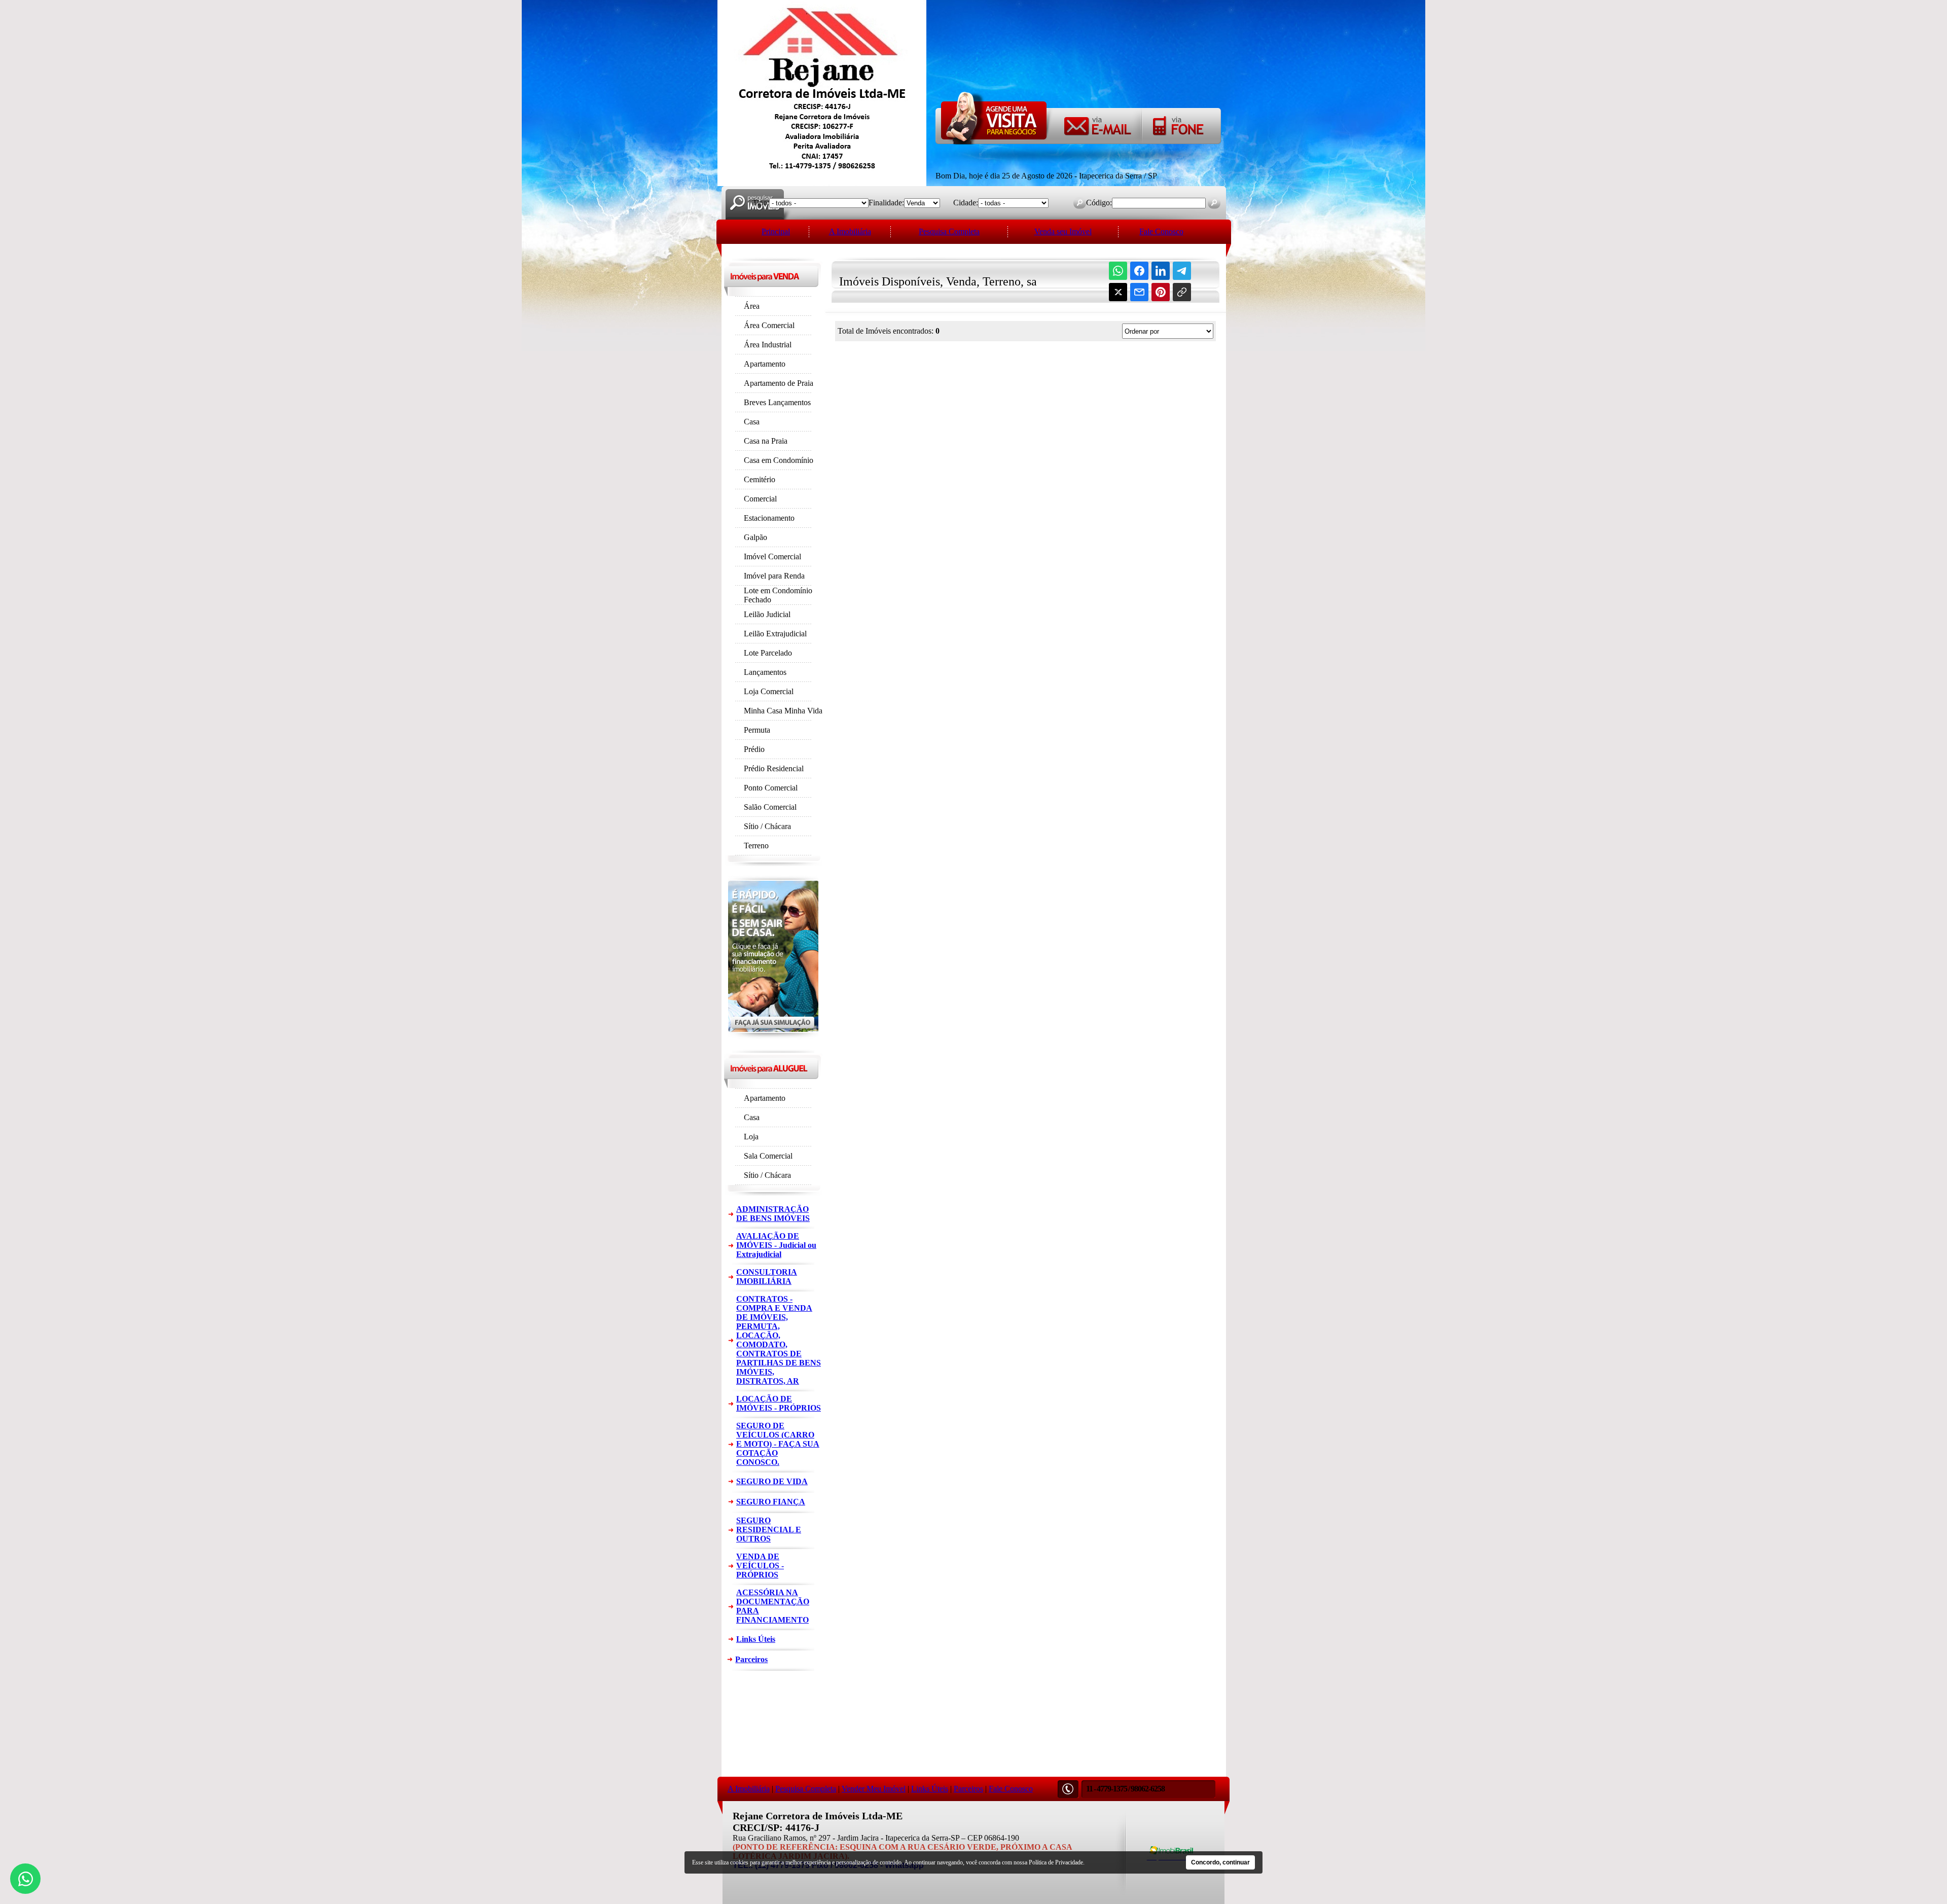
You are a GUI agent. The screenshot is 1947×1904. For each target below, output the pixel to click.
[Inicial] (822, 183)
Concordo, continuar (1220, 1862)
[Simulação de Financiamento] (773, 1037)
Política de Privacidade (1056, 1862)
